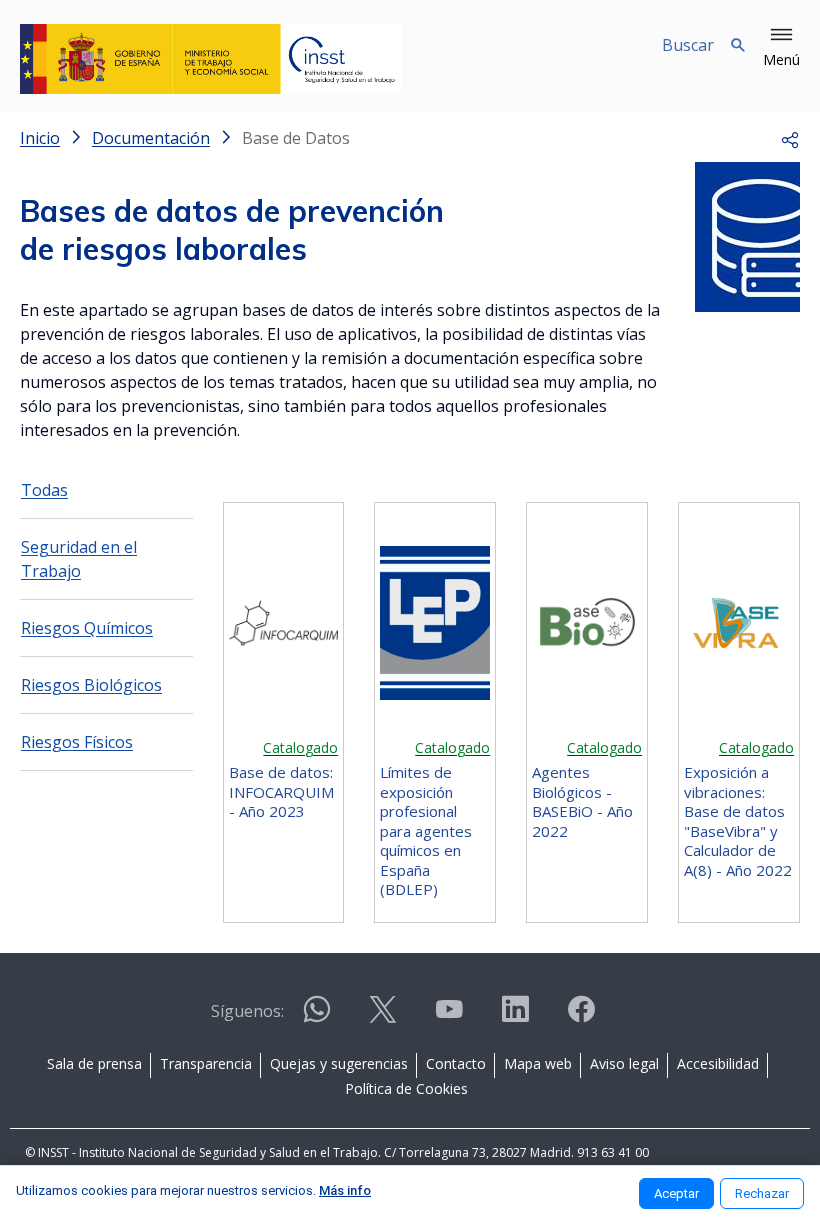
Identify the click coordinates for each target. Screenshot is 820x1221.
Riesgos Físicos (77, 742)
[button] (781, 48)
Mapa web (538, 1063)
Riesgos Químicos (87, 628)
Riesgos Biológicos (91, 685)
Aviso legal (624, 1063)
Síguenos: (247, 1011)
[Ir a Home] (210, 59)
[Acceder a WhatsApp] (317, 1017)
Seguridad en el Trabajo (79, 559)
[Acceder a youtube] (449, 1017)
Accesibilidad (718, 1063)
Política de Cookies (406, 1088)
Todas (44, 490)
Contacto (456, 1063)
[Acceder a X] (383, 1017)
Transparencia (206, 1063)
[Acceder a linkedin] (515, 1017)
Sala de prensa (94, 1063)
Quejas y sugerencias (339, 1063)
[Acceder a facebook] (581, 1017)
